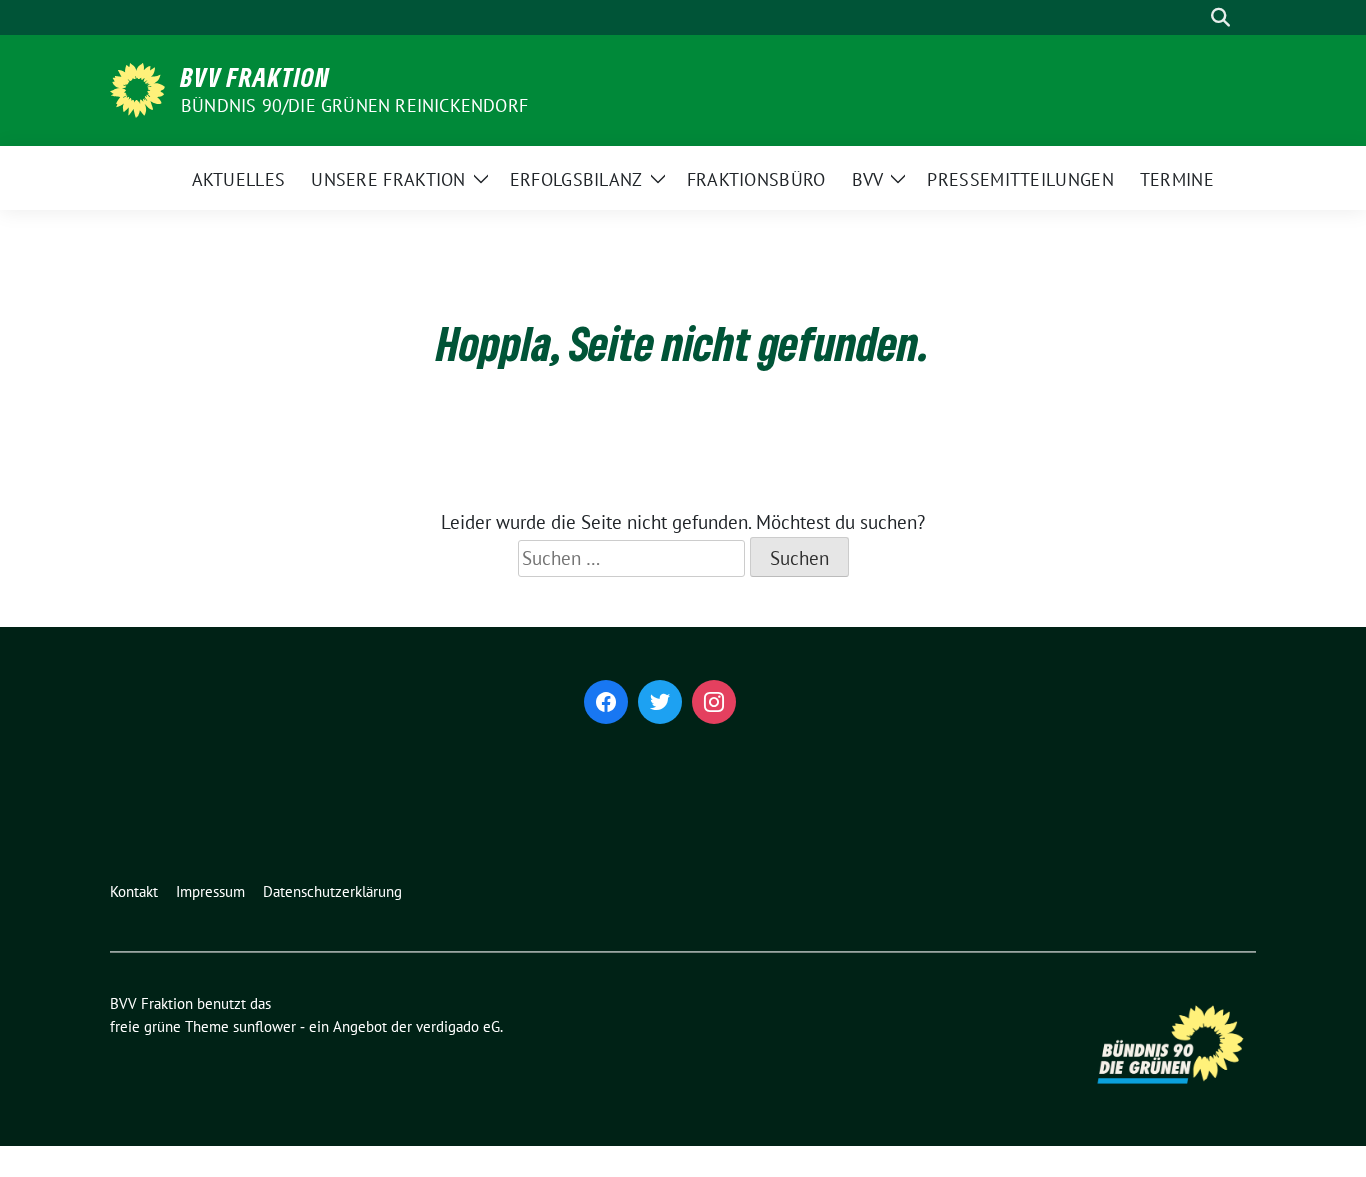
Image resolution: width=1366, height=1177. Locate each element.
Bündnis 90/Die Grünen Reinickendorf (354, 105)
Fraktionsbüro (756, 179)
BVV (868, 179)
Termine (1177, 179)
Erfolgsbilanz (576, 179)
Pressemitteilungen (1020, 179)
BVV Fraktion (255, 77)
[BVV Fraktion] (137, 88)
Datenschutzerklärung (332, 891)
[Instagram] (714, 702)
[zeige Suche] (1220, 17)
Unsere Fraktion (388, 179)
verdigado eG (458, 1026)
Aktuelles (239, 179)
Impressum (210, 891)
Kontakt (134, 891)
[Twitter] (660, 702)
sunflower (264, 1026)
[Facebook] (606, 702)
